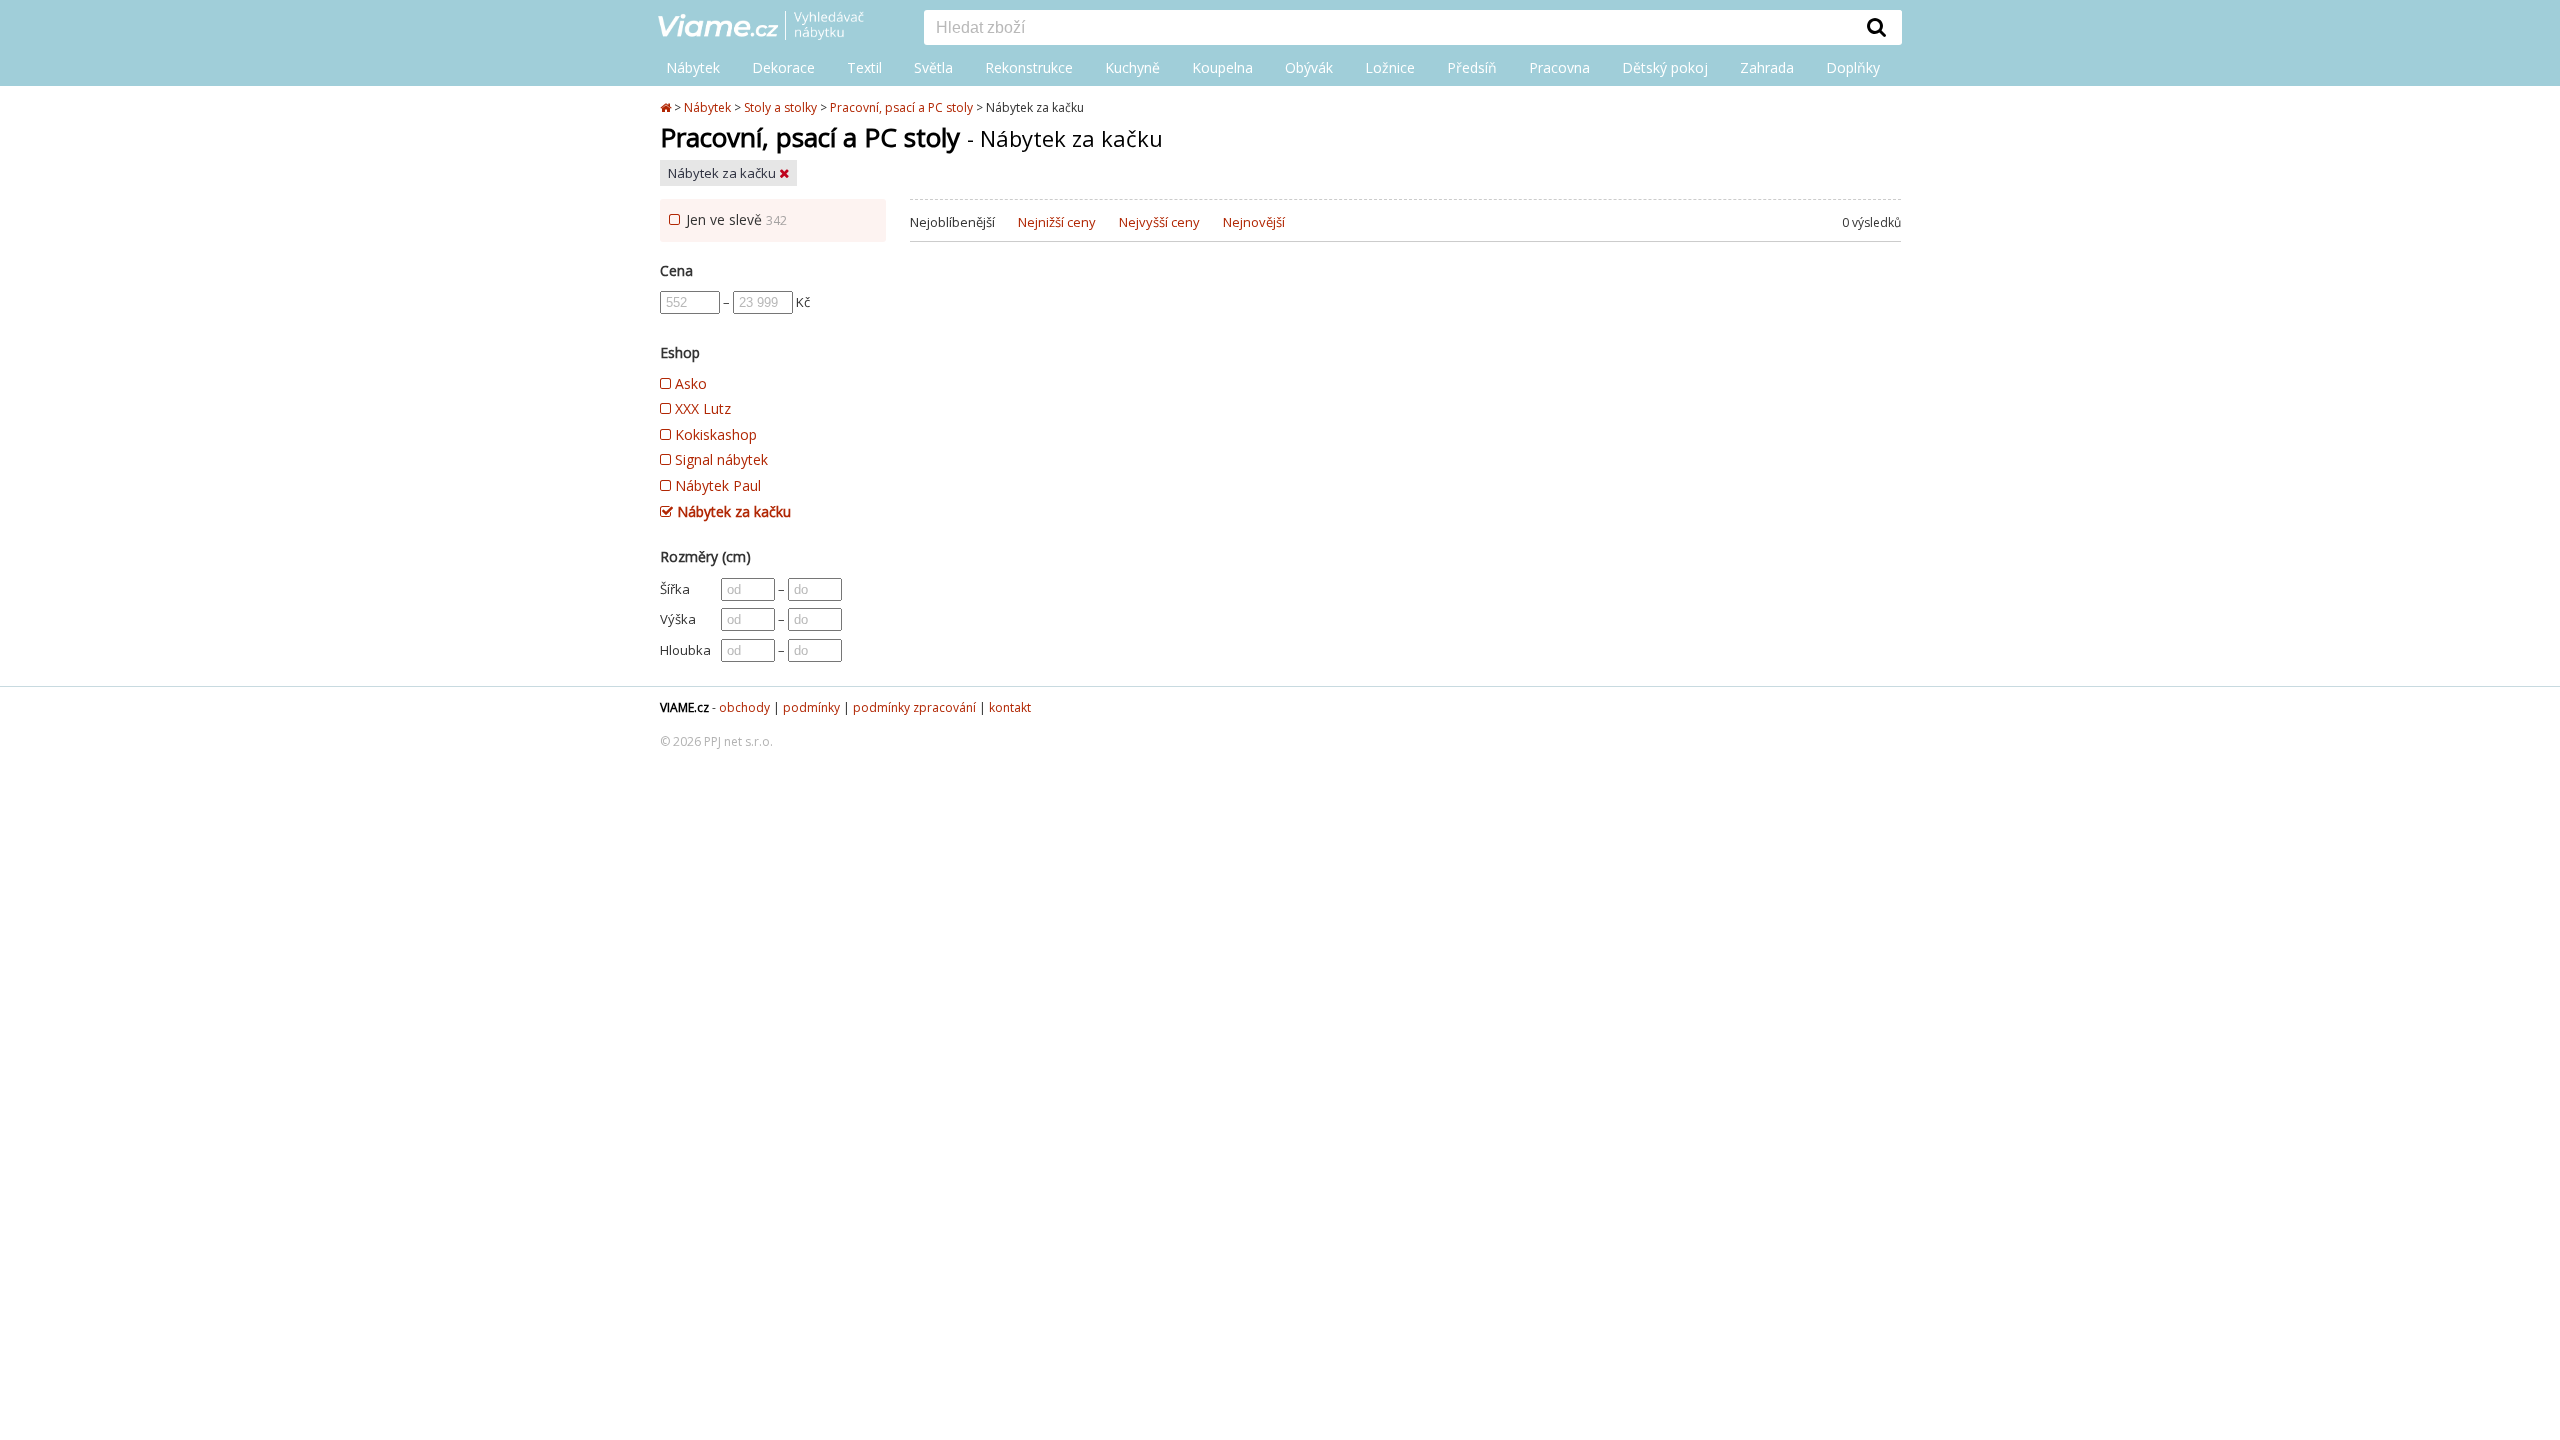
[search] (1388, 29)
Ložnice (1390, 67)
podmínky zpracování (914, 707)
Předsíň (1472, 67)
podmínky (811, 707)
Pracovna (1559, 67)
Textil (864, 67)
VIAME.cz (684, 707)
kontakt (1010, 707)
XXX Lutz (701, 408)
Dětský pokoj (1665, 67)
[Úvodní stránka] (667, 107)
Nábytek (693, 67)
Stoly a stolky (780, 107)
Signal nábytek (719, 459)
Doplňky (1853, 67)
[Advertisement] (1405, 429)
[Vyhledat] (1877, 27)
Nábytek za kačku (723, 173)
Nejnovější (1254, 222)
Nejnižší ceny (1057, 222)
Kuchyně (1132, 67)
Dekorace (783, 67)
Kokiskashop (714, 434)
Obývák (1309, 67)
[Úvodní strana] (776, 27)
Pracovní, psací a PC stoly (901, 107)
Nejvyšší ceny (1159, 222)
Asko (689, 383)
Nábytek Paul (716, 485)
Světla (933, 67)
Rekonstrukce (1029, 67)
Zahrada (1767, 67)
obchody (744, 707)
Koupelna (1222, 67)
